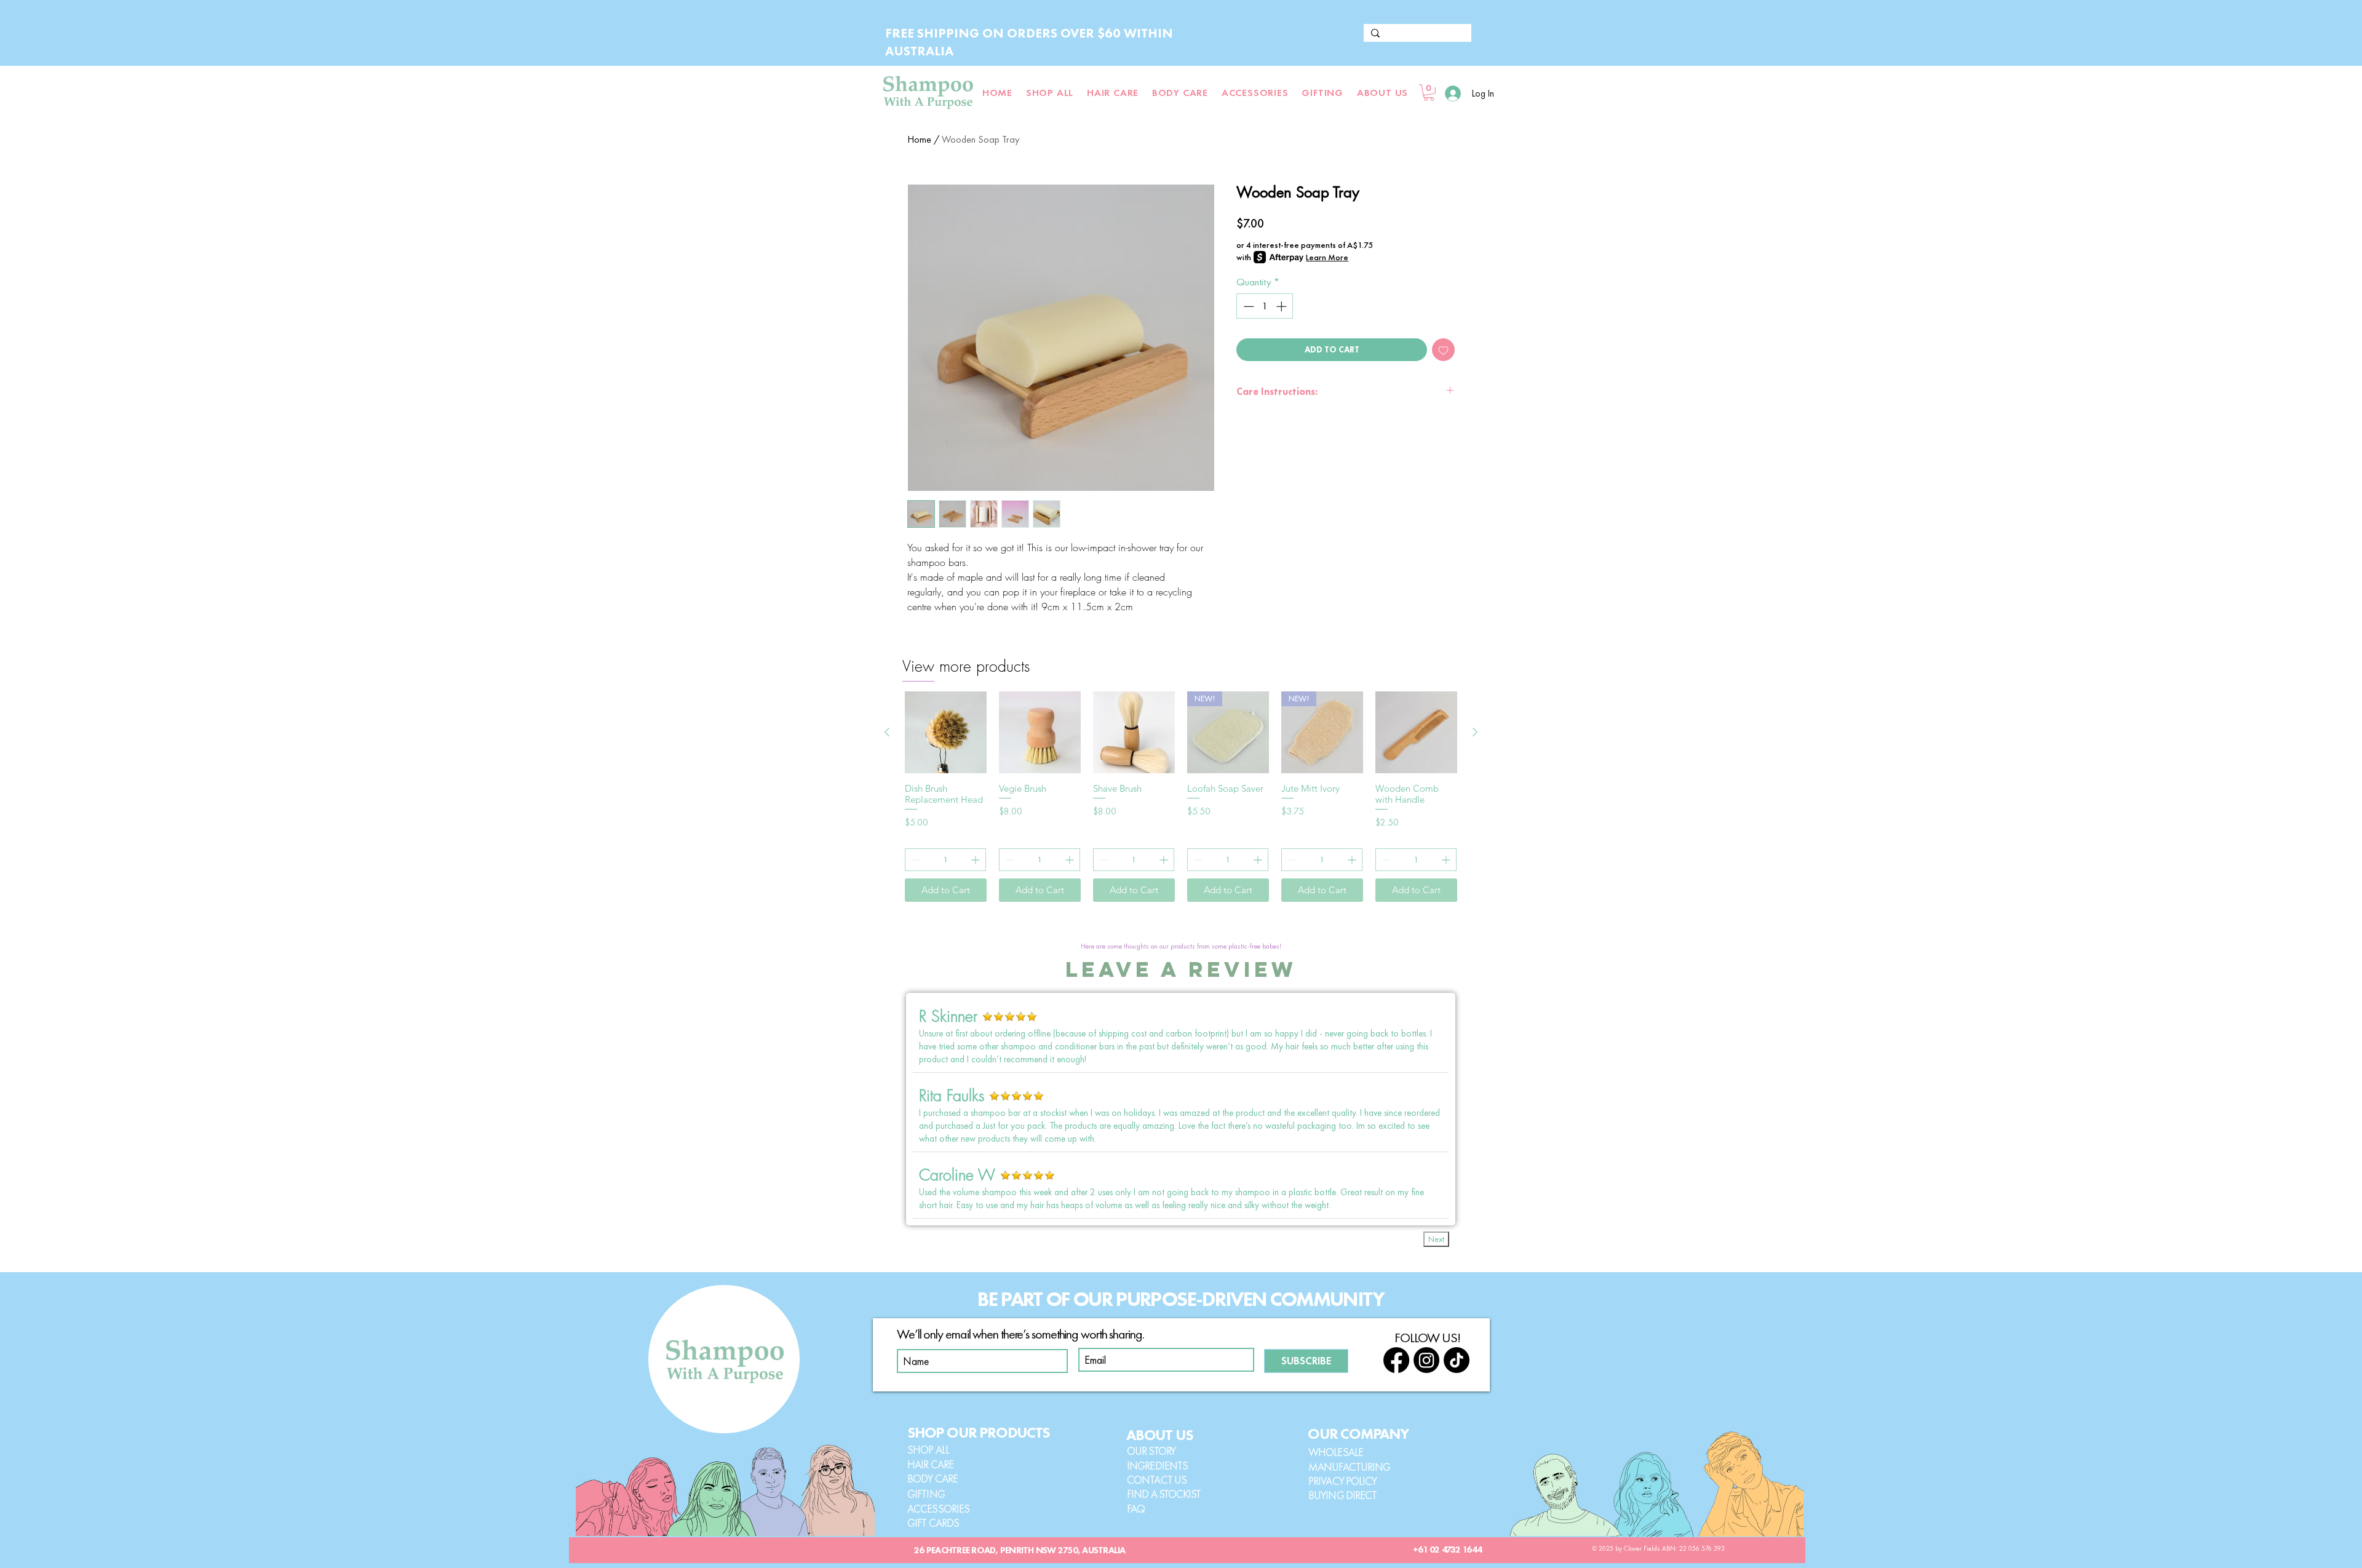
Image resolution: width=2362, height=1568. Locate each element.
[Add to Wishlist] (1443, 350)
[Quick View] (946, 732)
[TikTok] (1457, 1360)
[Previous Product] (887, 732)
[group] (1181, 797)
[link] (1429, 93)
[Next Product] (1475, 732)
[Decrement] (1247, 306)
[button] (1382, 93)
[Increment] (1282, 306)
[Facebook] (1396, 1360)
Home (919, 139)
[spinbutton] (1265, 306)
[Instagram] (1426, 1360)
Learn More (1327, 257)
